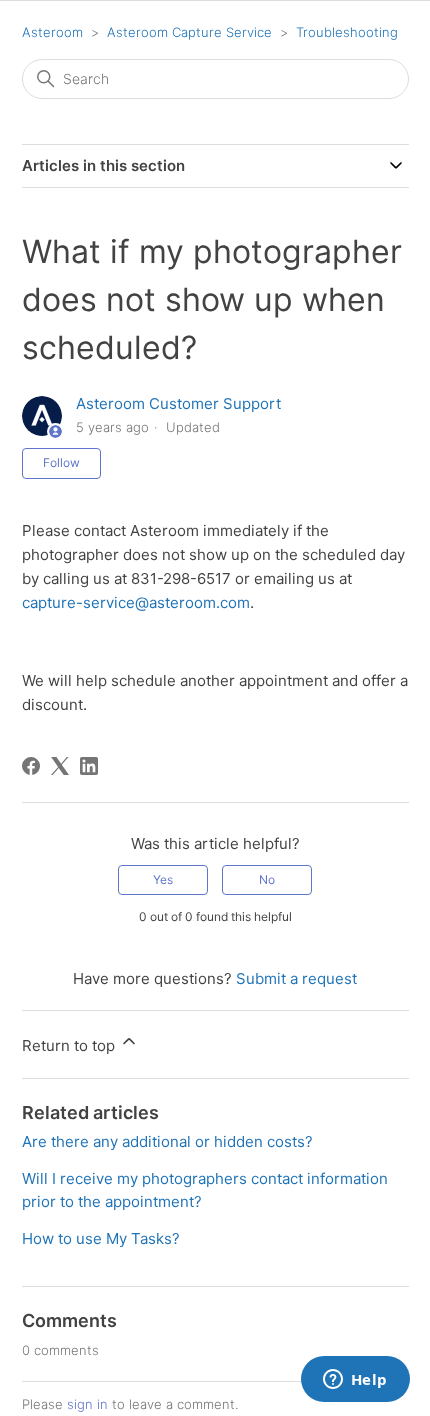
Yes (163, 879)
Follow (61, 462)
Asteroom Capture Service (189, 32)
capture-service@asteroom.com (136, 602)
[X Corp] (60, 766)
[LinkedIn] (89, 766)
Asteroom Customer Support (178, 403)
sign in (87, 1404)
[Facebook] (31, 766)
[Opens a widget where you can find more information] (355, 1381)
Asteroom (52, 32)
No (267, 879)
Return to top (70, 1045)
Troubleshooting (347, 32)
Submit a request (296, 978)
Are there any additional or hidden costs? (167, 1141)
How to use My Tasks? (101, 1238)
